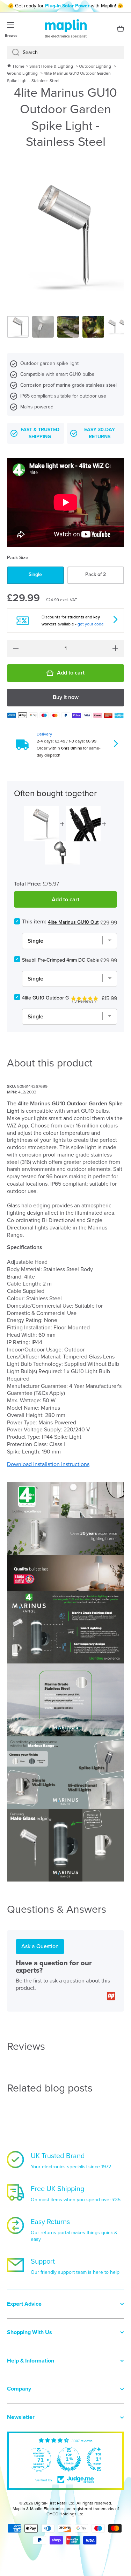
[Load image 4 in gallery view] (93, 327)
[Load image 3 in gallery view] (68, 327)
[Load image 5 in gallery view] (118, 327)
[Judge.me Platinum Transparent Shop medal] (76, 2459)
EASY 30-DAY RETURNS (100, 433)
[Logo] (66, 29)
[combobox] (65, 53)
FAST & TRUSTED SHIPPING (40, 433)
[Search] (13, 53)
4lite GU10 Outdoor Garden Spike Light (64, 998)
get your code (91, 624)
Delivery (44, 734)
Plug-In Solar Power (67, 6)
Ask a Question (40, 1946)
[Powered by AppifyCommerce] (111, 1996)
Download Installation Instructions (48, 1464)
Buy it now (66, 697)
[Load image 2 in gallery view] (43, 327)
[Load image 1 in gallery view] (18, 327)
